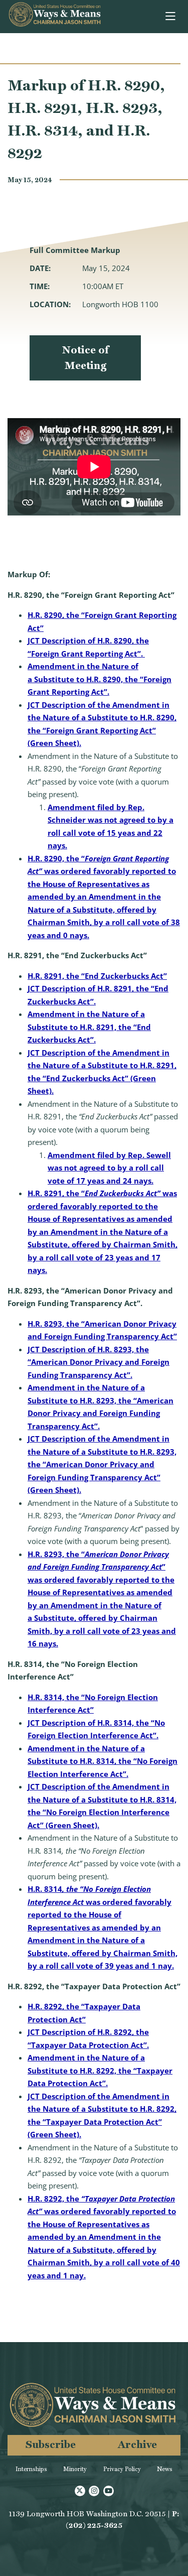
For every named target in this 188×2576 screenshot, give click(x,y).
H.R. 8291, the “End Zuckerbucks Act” (97, 976)
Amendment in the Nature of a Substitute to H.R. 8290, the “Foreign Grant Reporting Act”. (100, 679)
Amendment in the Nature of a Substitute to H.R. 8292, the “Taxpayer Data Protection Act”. (100, 2070)
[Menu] (171, 17)
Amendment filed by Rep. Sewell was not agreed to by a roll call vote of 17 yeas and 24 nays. (109, 1168)
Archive (137, 2444)
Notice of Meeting (85, 358)
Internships (31, 2469)
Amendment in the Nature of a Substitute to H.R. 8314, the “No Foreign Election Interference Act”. (103, 1761)
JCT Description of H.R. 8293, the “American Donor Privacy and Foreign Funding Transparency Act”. (99, 1362)
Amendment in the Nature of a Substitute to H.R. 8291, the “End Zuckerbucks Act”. (89, 1027)
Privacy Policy (122, 2469)
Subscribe (51, 2444)
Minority (75, 2469)
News (165, 2469)
